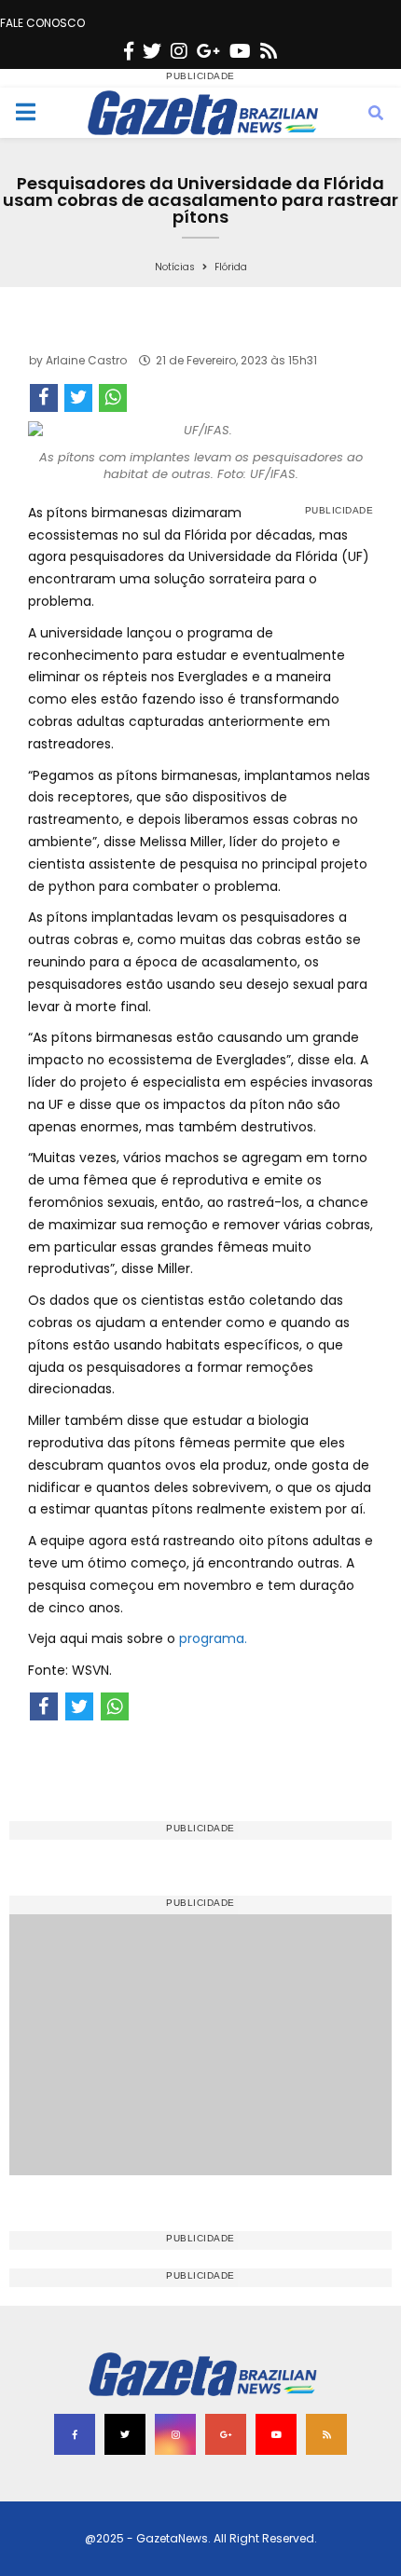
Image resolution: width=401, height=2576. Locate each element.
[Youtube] (240, 51)
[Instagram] (179, 51)
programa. (213, 1638)
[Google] (208, 51)
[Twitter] (152, 51)
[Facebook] (129, 51)
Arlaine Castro (86, 360)
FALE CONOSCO (42, 23)
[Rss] (269, 51)
